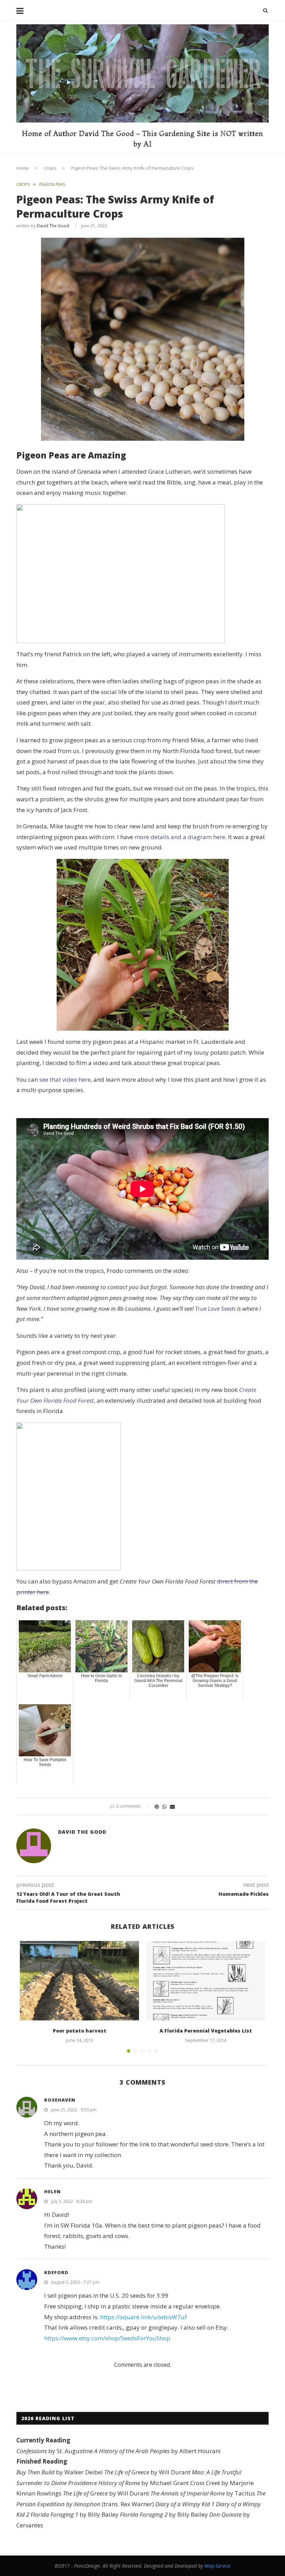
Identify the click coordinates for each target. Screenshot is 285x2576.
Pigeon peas (52, 185)
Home (23, 168)
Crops (50, 168)
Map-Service (217, 2566)
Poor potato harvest (80, 2031)
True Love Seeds (215, 1308)
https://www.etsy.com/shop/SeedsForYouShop (107, 2338)
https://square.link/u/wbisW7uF (144, 2317)
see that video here (65, 1079)
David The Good (53, 226)
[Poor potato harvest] (79, 1981)
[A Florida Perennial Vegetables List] (206, 1981)
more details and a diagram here (180, 837)
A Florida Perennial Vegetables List (206, 2031)
